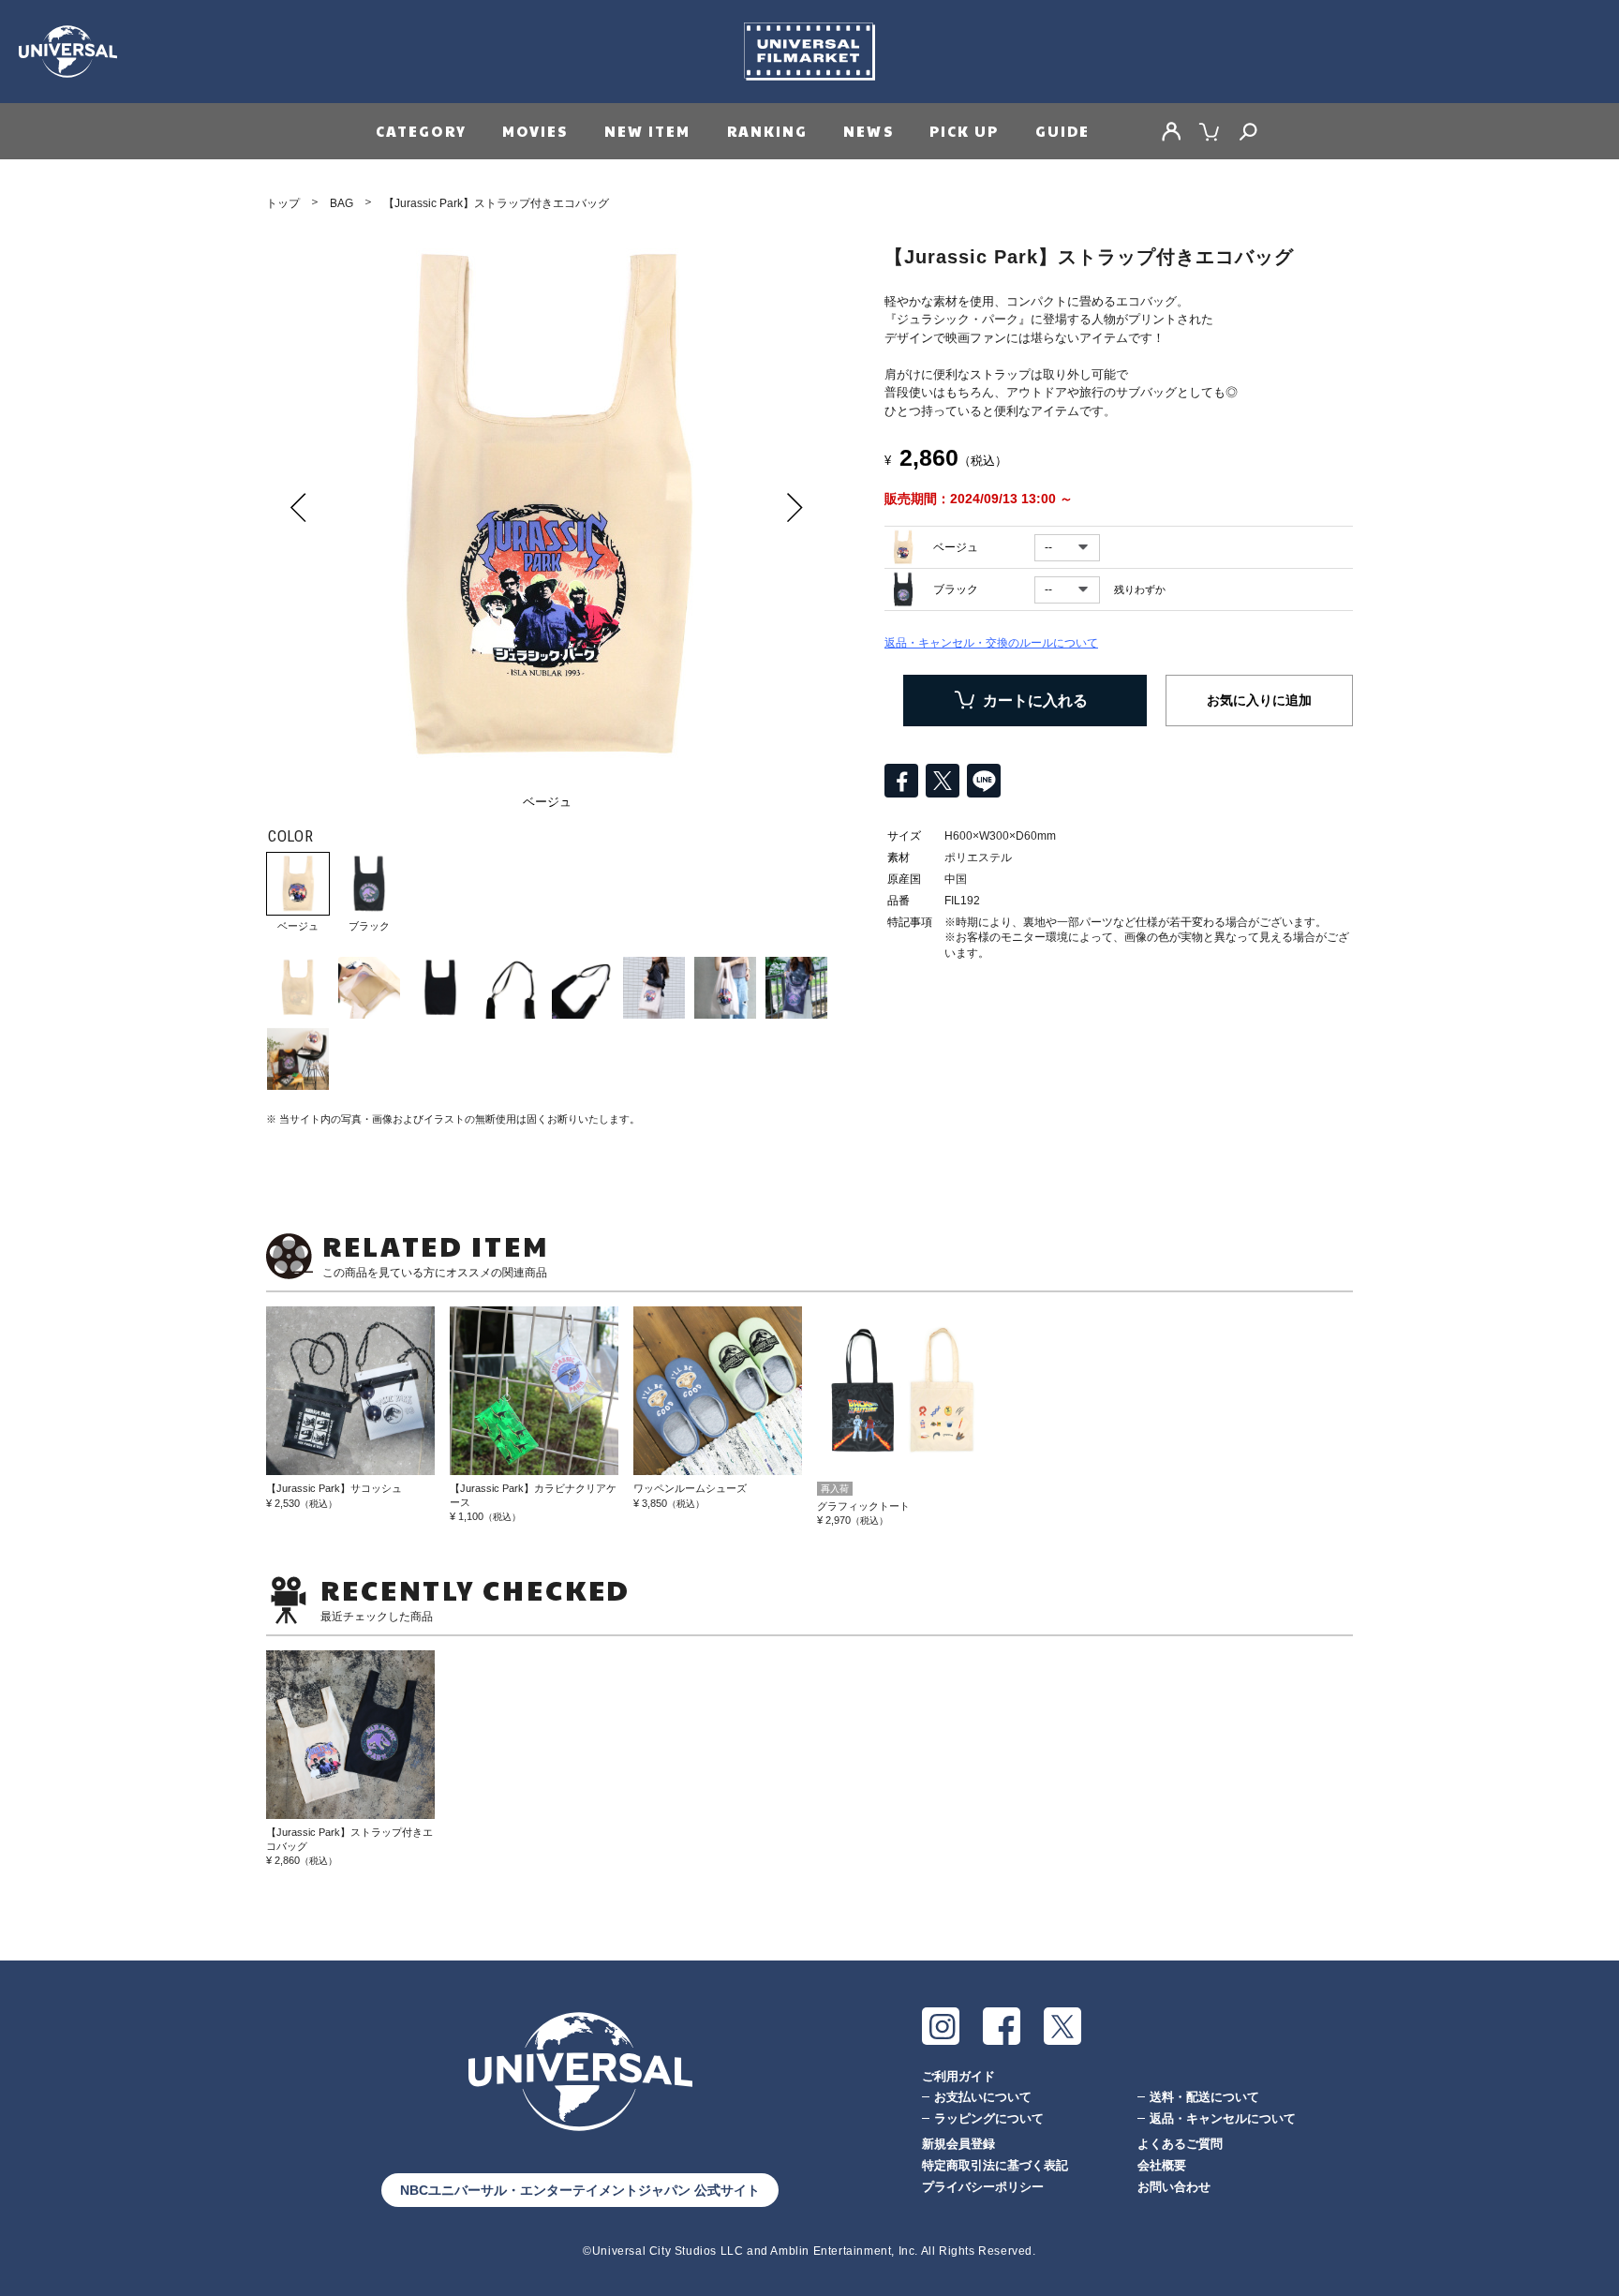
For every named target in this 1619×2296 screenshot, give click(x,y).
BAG (342, 203)
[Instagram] (941, 2026)
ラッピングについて (989, 2118)
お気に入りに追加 (1259, 700)
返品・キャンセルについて (1223, 2118)
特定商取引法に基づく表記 (995, 2165)
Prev (299, 507)
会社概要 (1162, 2165)
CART (1210, 131)
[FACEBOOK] (1002, 2026)
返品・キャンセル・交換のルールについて (991, 643)
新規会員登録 (958, 2144)
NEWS (868, 131)
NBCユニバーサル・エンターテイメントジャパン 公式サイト (580, 2190)
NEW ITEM (648, 131)
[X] (1062, 2026)
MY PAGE (1171, 131)
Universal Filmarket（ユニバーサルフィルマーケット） (809, 52)
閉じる (22, 2106)
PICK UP (965, 131)
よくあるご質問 (1180, 2144)
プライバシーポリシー (983, 2187)
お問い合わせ (1174, 2187)
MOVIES (535, 131)
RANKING (768, 131)
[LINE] (984, 781)
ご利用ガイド (958, 2076)
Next (795, 507)
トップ (283, 203)
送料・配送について (1204, 2097)
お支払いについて (983, 2097)
